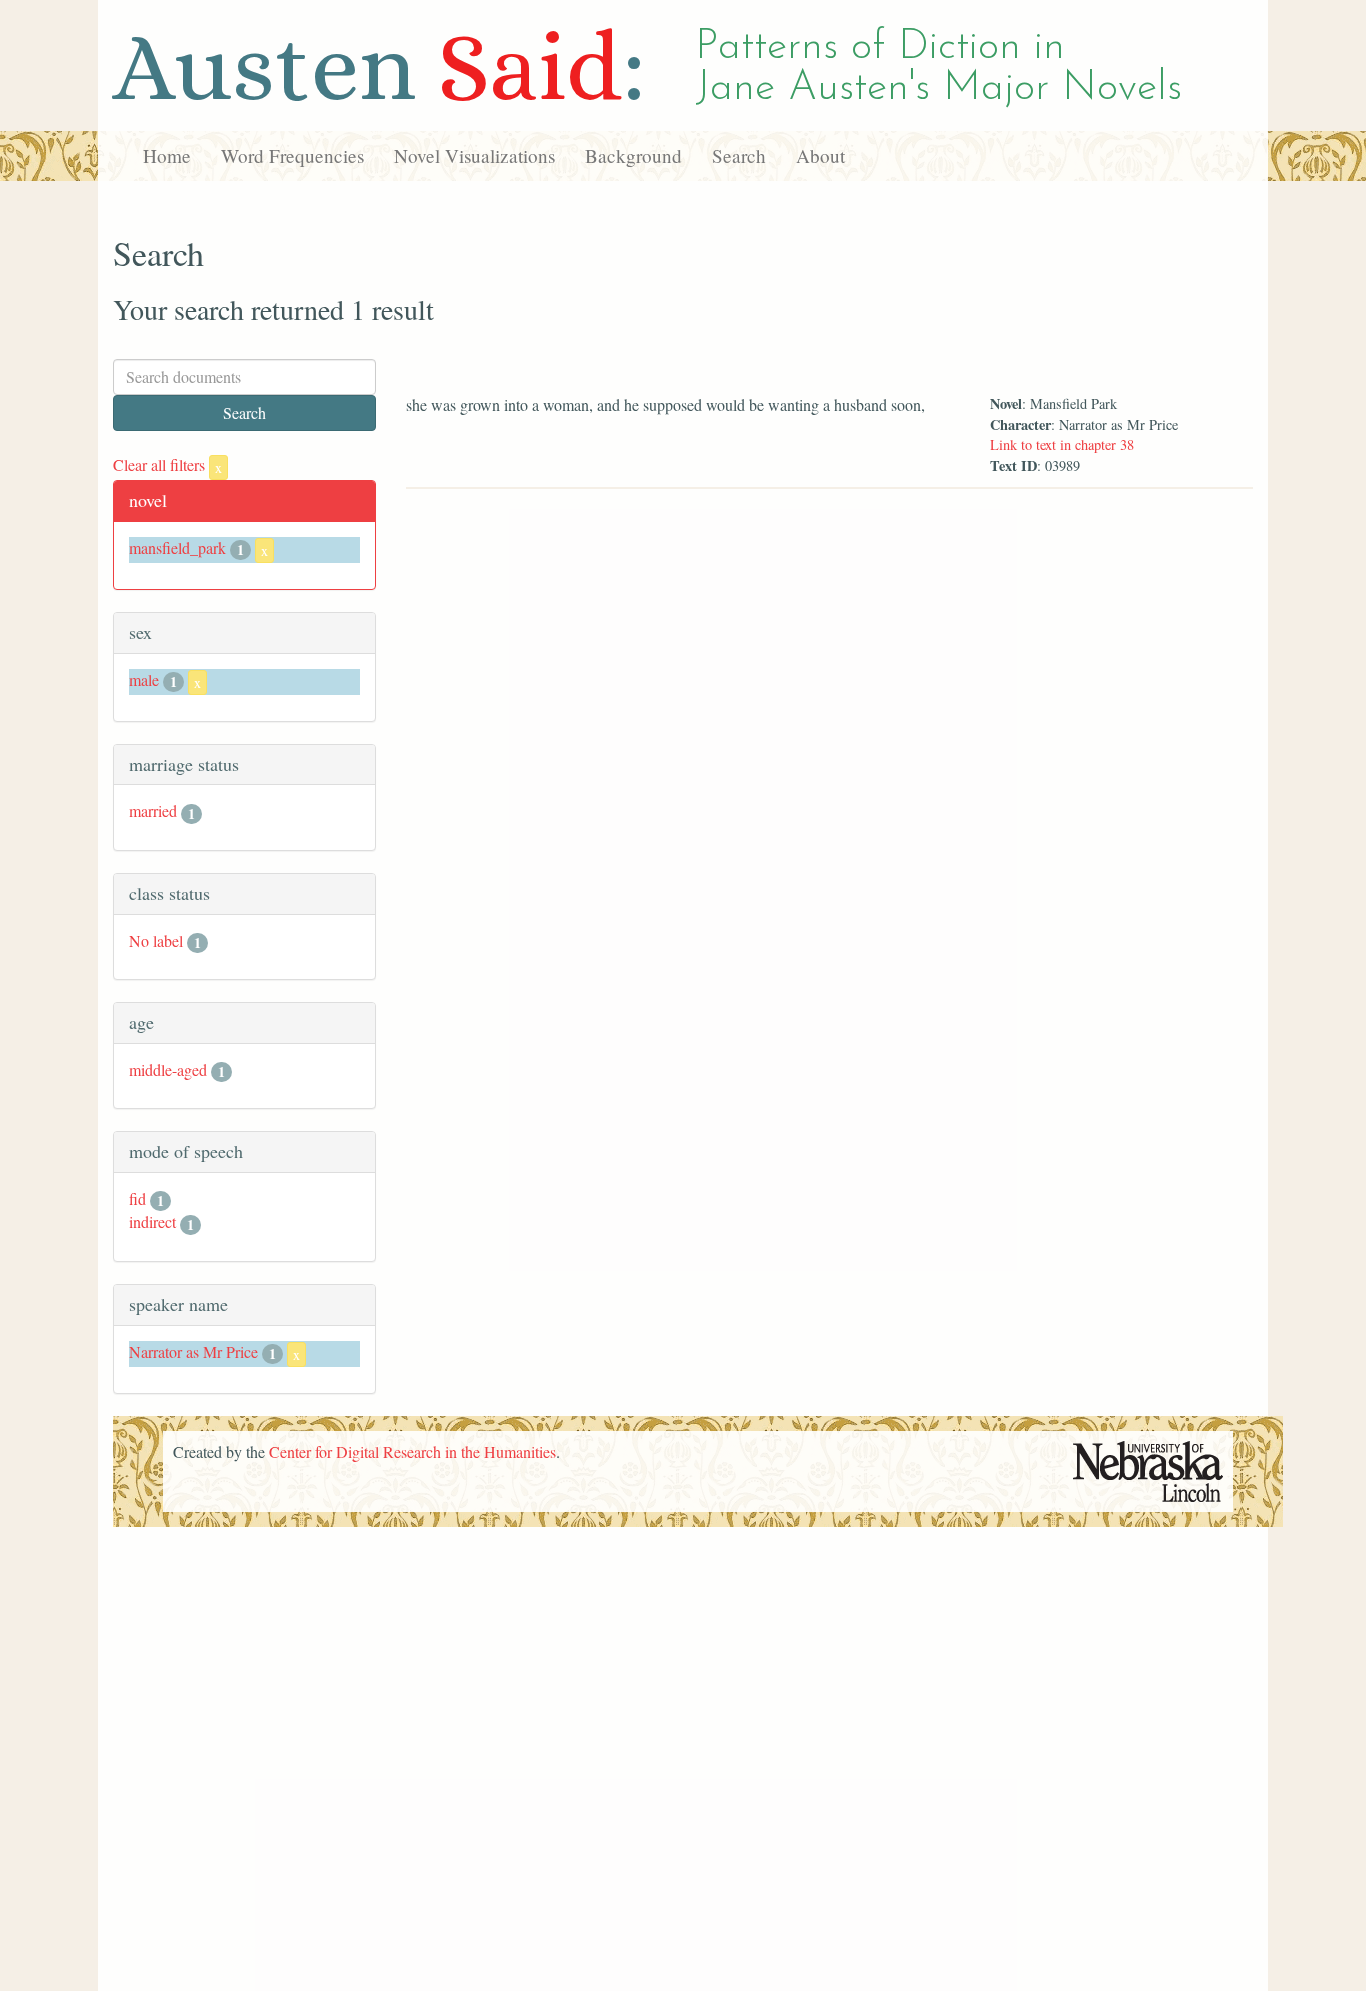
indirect (152, 1221)
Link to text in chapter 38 (1062, 444)
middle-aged (168, 1069)
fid (137, 1198)
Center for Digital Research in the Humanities (412, 1451)
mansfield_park (177, 547)
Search (739, 155)
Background (633, 155)
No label (156, 940)
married (153, 810)
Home (167, 155)
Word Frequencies (292, 155)
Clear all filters (167, 464)
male (144, 679)
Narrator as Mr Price (193, 1351)
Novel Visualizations (474, 155)
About (820, 155)
